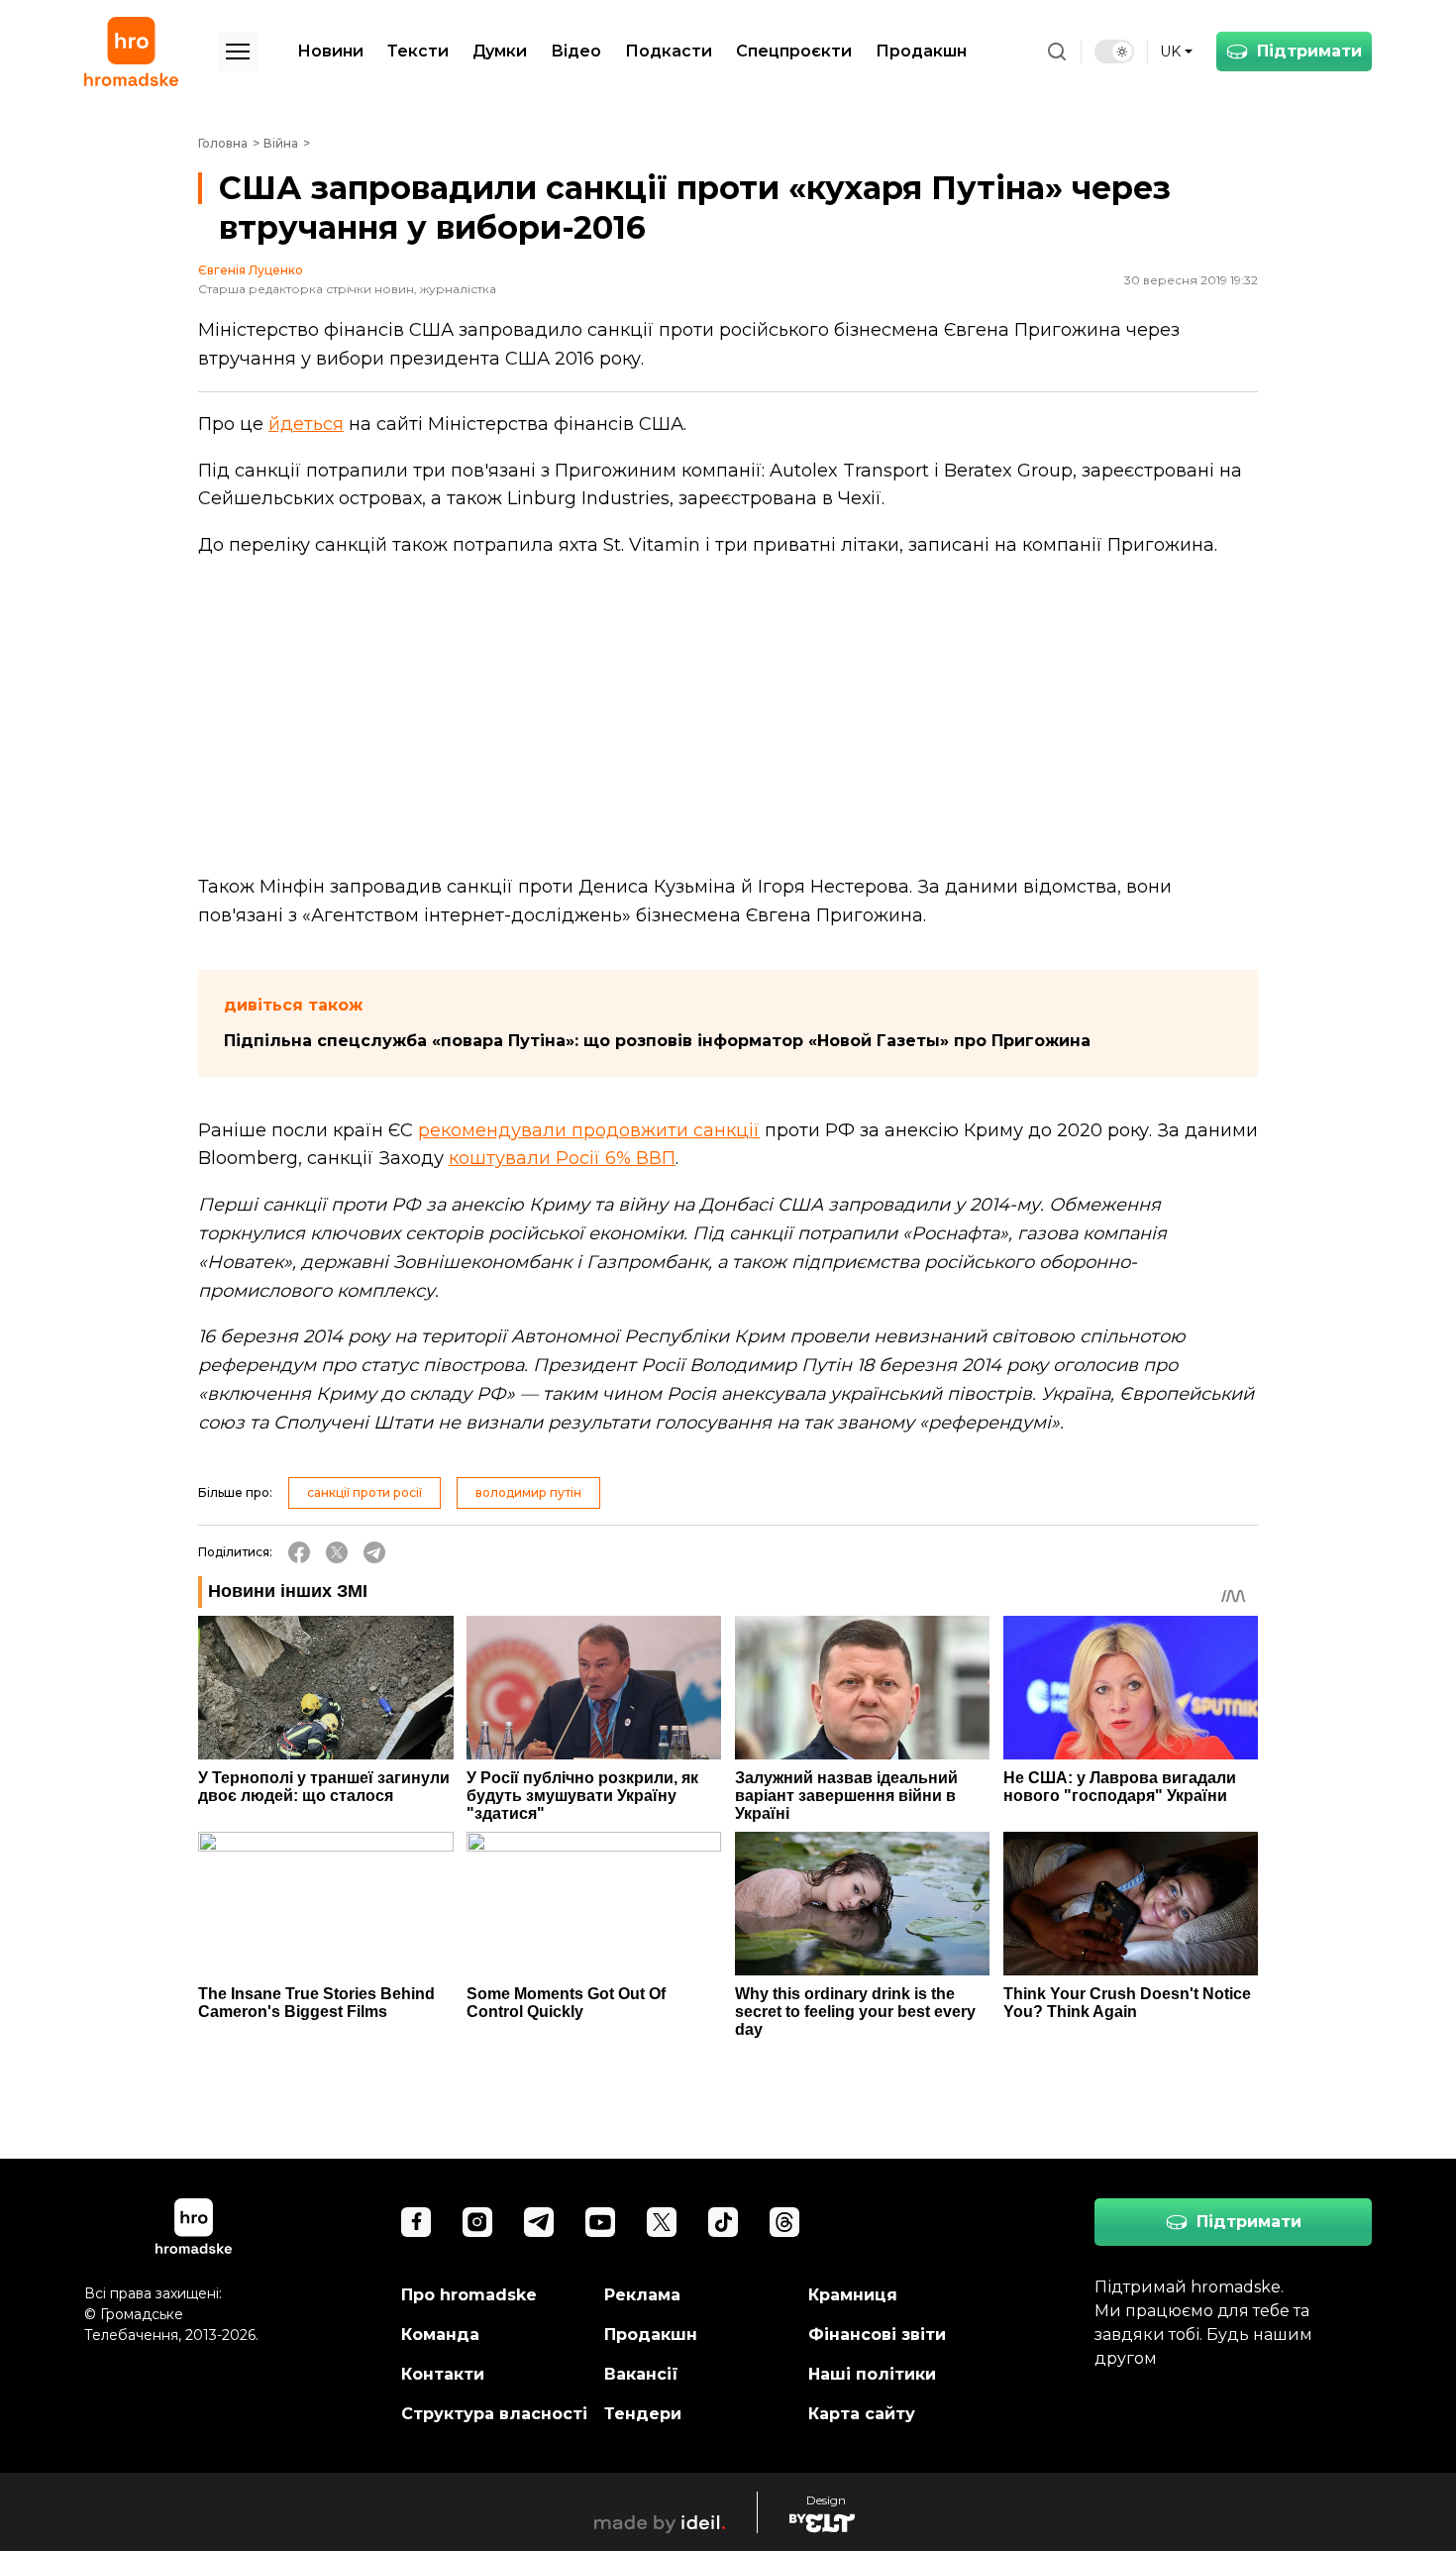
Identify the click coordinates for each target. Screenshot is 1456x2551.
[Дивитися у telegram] (539, 2222)
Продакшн (921, 51)
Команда (440, 2335)
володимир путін (528, 1492)
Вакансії (641, 2374)
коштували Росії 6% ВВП (562, 1158)
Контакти (443, 2374)
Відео (576, 51)
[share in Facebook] (299, 1552)
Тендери (643, 2414)
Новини (330, 51)
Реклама (642, 2295)
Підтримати (1309, 51)
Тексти (418, 51)
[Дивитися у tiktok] (723, 2222)
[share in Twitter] (337, 1552)
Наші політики (872, 2374)
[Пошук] (1057, 52)
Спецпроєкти (794, 51)
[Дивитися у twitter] (662, 2222)
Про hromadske (469, 2295)
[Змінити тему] (1114, 52)
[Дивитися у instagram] (477, 2222)
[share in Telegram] (374, 1552)
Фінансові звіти (877, 2335)
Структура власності (494, 2414)
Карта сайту (862, 2414)
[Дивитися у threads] (784, 2222)
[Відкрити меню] (238, 52)
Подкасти (669, 51)
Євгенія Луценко (251, 270)
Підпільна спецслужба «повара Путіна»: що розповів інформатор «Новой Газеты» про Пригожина (657, 1041)
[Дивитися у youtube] (600, 2222)
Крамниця (853, 2295)
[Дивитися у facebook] (416, 2222)
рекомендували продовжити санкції (589, 1130)
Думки (500, 51)
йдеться (306, 424)
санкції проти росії (364, 1492)
